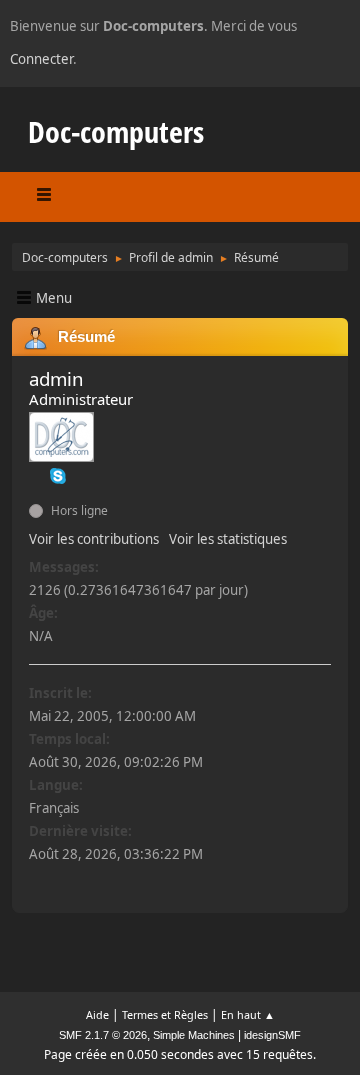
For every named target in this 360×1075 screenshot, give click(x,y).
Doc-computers (116, 131)
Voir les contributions (94, 539)
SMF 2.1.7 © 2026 (103, 1035)
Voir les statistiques (228, 539)
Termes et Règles (165, 1014)
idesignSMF (272, 1035)
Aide (97, 1014)
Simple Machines (194, 1035)
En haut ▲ (248, 1014)
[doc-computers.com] (37, 475)
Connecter (41, 59)
